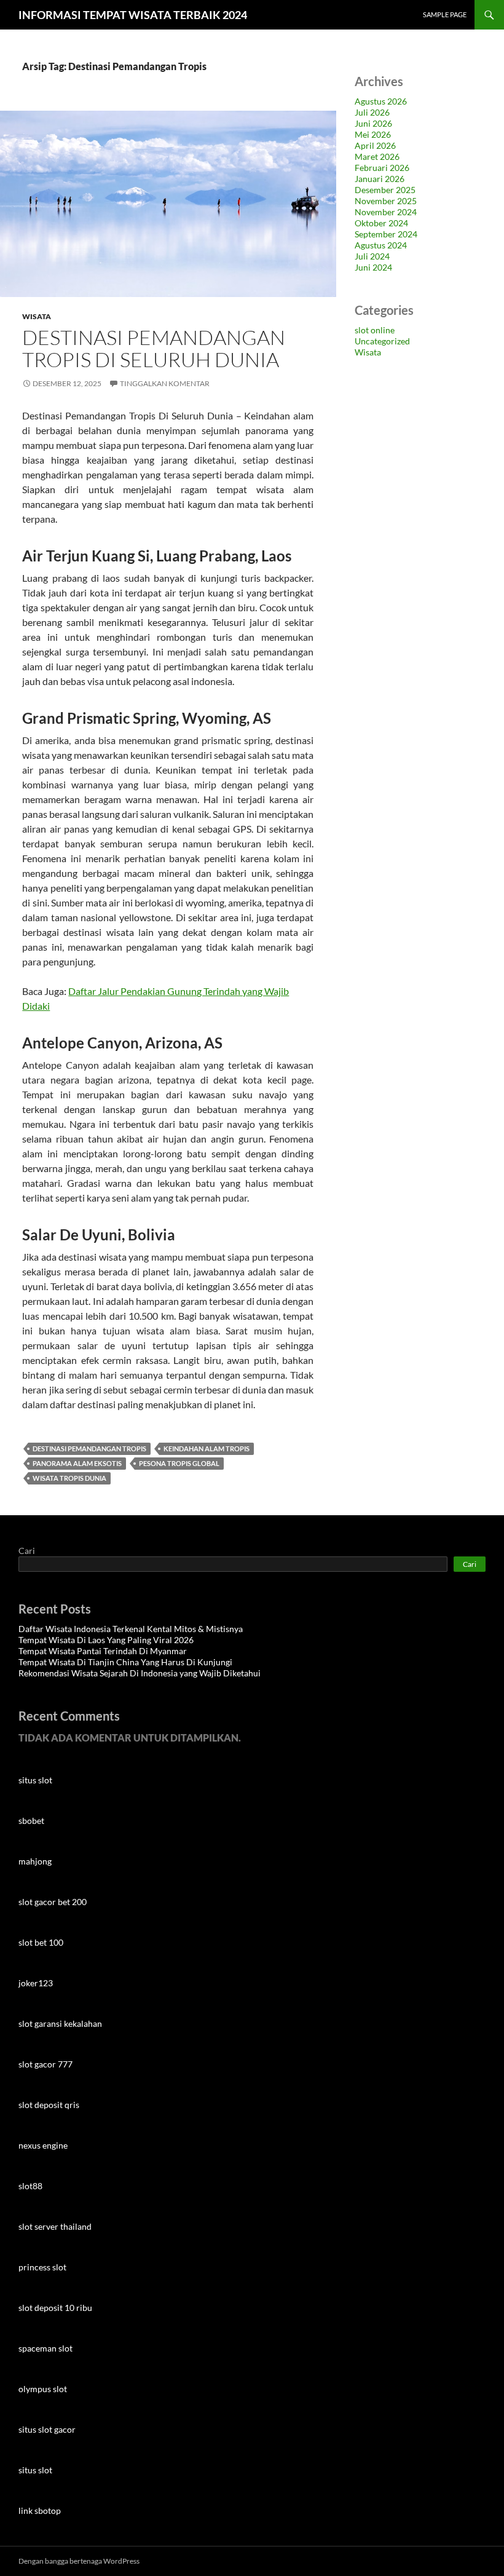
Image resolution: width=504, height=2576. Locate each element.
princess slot (42, 2267)
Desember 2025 (385, 190)
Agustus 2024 (381, 245)
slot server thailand (55, 2226)
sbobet (31, 1821)
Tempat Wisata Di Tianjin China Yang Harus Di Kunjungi (125, 1662)
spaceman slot (45, 2348)
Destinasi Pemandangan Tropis (89, 1449)
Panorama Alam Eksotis (77, 1463)
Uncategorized (382, 341)
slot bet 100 (41, 1942)
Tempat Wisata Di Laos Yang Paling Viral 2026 (106, 1640)
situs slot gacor (47, 2429)
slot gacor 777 (45, 2064)
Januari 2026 (380, 179)
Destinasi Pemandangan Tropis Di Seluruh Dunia (154, 348)
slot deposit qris (49, 2105)
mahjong (35, 1861)
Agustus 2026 (381, 101)
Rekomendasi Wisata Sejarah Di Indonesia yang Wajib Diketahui (140, 1673)
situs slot (35, 1780)
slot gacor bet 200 (53, 1902)
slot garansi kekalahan (60, 2023)
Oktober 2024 (381, 223)
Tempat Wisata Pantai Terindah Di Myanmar (103, 1651)
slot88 (30, 2186)
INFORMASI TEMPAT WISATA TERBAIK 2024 (133, 15)
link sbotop (40, 2511)
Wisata (37, 316)
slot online (375, 330)
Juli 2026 (372, 112)
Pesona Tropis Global (179, 1463)
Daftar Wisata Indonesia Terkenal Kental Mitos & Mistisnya (131, 1629)
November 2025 (386, 201)
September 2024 (386, 234)
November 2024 (386, 212)
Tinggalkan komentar (165, 383)
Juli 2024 (372, 256)
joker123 (36, 1983)
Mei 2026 (373, 134)
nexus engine (43, 2145)
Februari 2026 (382, 168)
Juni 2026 (373, 123)
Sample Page (445, 14)
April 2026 (375, 145)
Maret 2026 (377, 157)
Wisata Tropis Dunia (69, 1478)
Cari (27, 1551)
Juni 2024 (373, 267)
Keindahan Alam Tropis (207, 1449)
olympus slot (43, 2389)
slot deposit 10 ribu (55, 2308)
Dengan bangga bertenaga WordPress (79, 2561)
